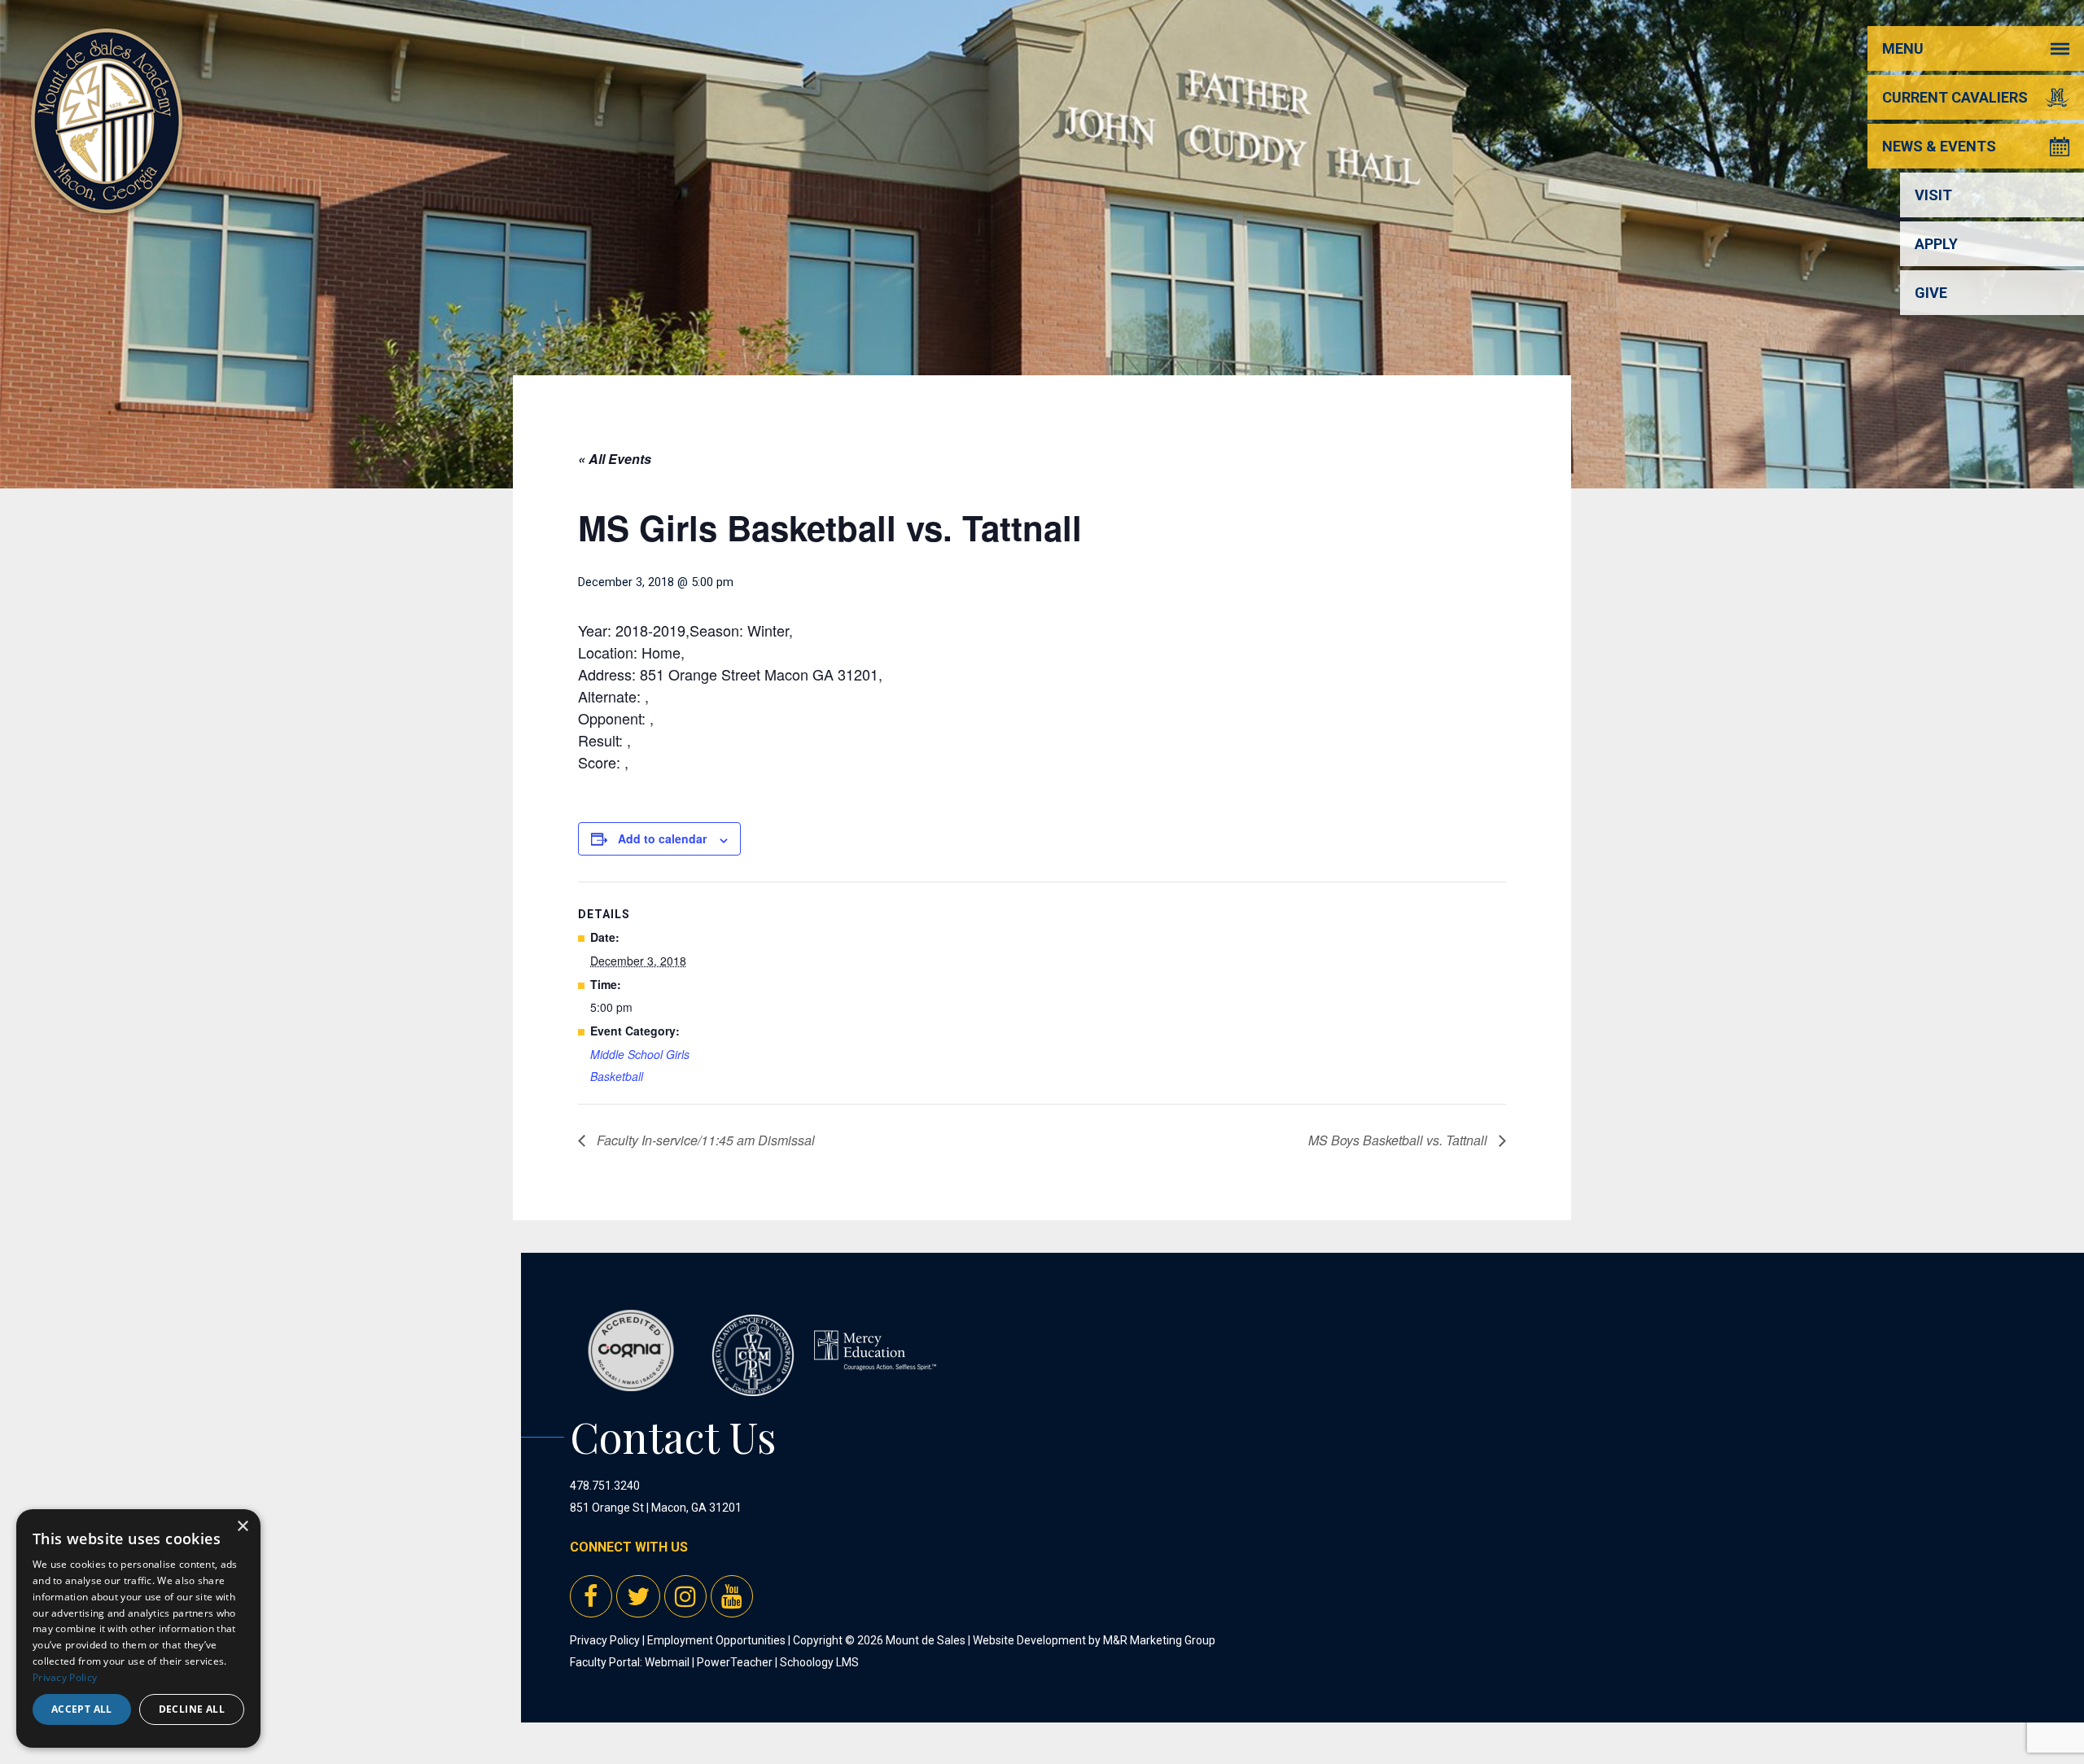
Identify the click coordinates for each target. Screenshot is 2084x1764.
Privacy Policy (605, 1640)
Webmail (667, 1662)
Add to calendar (662, 838)
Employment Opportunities (716, 1640)
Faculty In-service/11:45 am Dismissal (704, 1140)
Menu (1903, 48)
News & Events (1939, 146)
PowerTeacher (735, 1662)
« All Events (615, 459)
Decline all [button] (192, 1709)
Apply (1936, 244)
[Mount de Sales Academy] (107, 195)
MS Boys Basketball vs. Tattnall (1399, 1140)
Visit (1933, 195)
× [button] (242, 1527)
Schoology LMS (819, 1662)
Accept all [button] (82, 1709)
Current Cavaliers (1955, 97)
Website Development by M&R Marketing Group (1094, 1640)
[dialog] (138, 1628)
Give (1931, 293)
